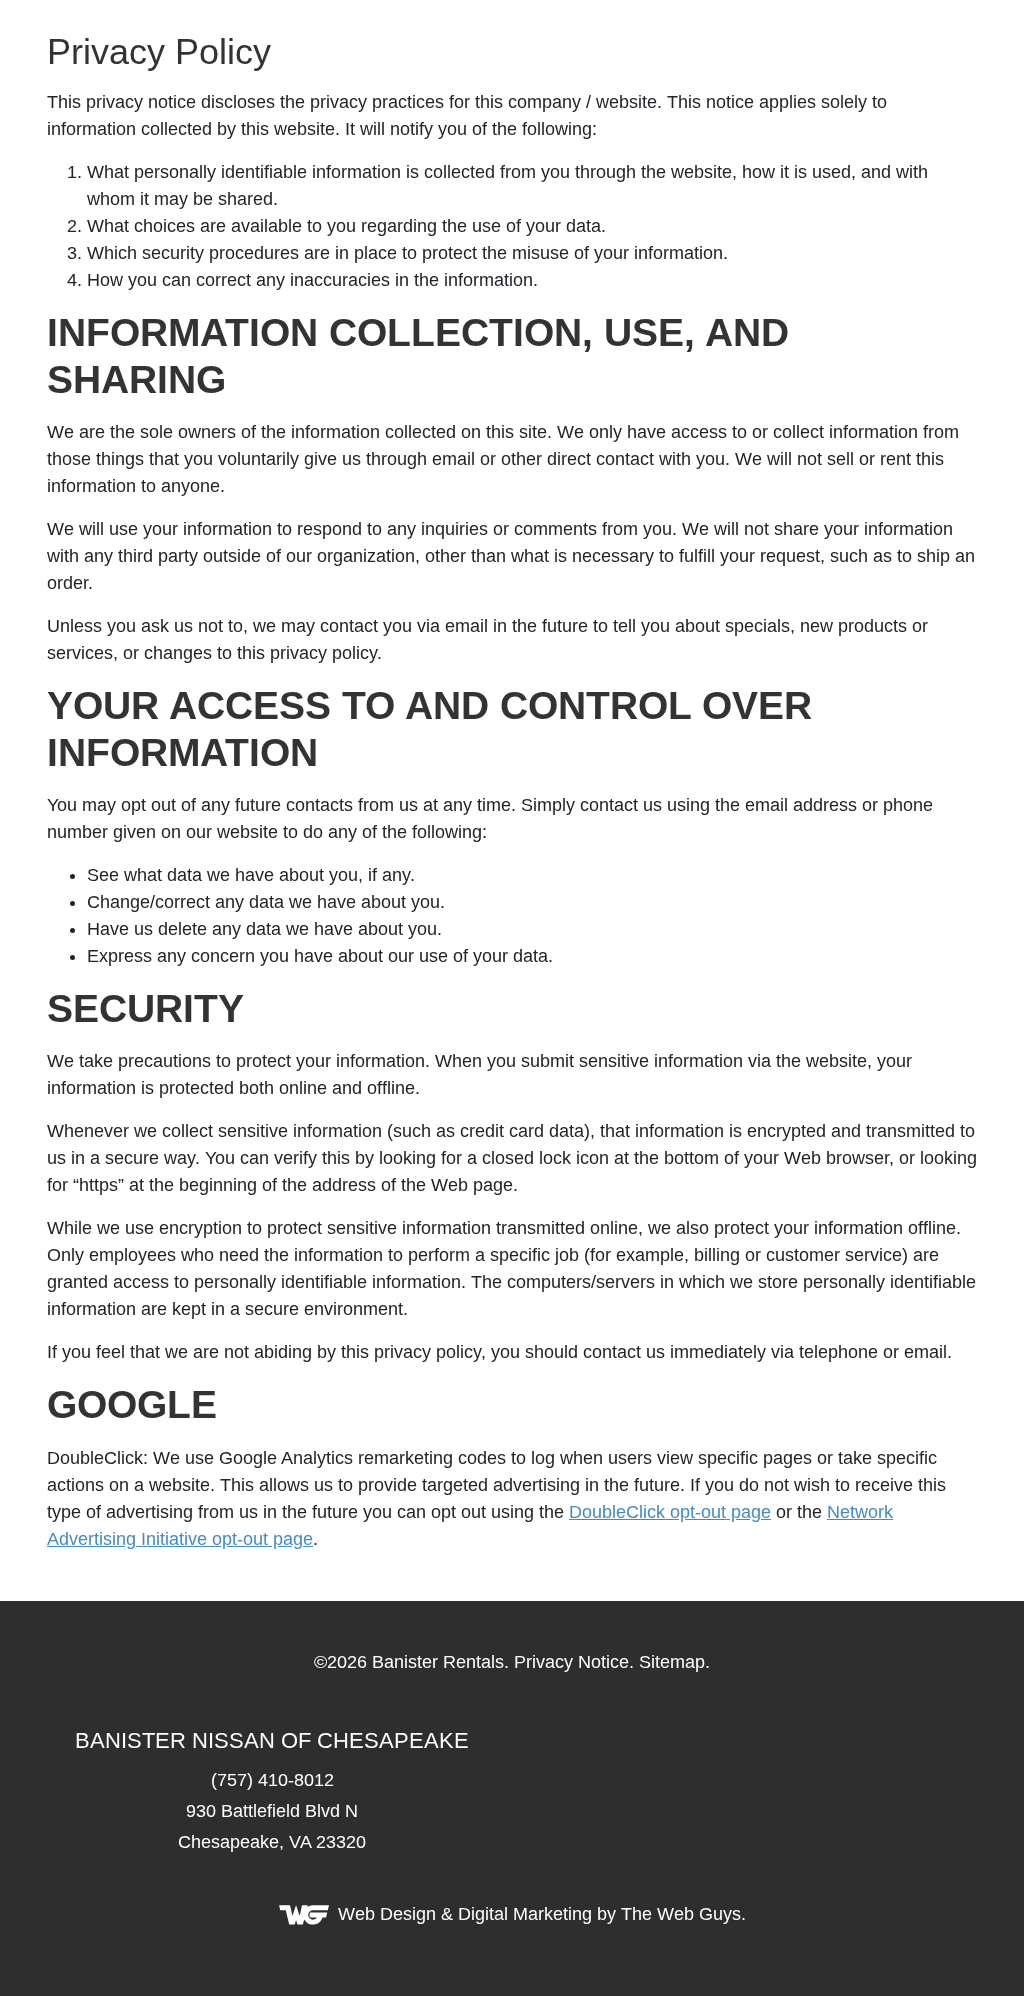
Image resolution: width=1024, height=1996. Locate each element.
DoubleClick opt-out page (670, 1512)
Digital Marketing (525, 1914)
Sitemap (672, 1662)
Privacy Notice (571, 1662)
